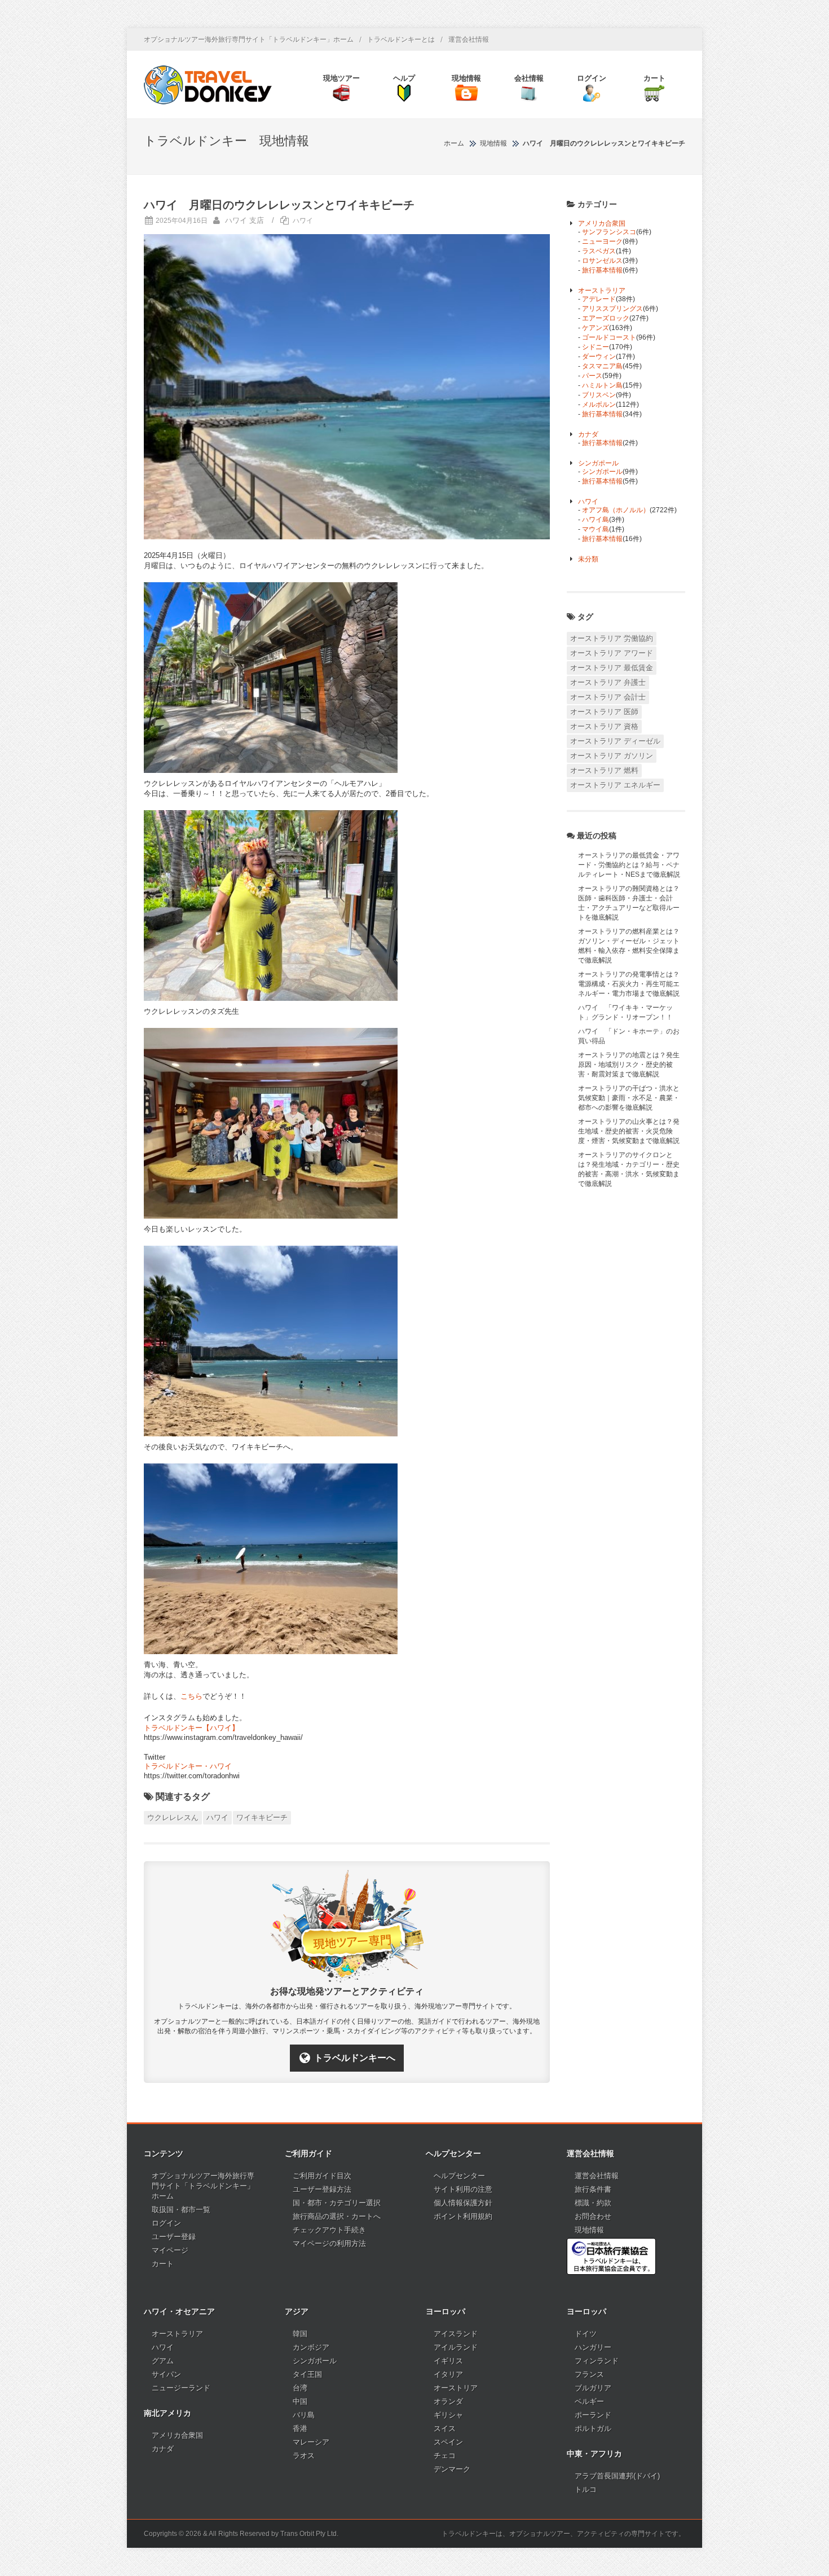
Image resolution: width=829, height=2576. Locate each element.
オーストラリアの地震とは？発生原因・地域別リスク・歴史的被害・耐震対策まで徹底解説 (629, 1065)
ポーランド (593, 2415)
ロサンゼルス (602, 261)
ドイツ (586, 2334)
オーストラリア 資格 (604, 726)
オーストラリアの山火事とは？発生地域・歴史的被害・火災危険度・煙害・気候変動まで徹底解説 (629, 1131)
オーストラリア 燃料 (604, 770)
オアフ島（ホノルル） (616, 510)
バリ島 (304, 2415)
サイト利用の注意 (463, 2189)
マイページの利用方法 (329, 2243)
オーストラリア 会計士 (608, 697)
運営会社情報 (469, 39)
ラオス (304, 2456)
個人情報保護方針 (463, 2203)
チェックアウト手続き (329, 2230)
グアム (163, 2361)
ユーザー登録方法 (322, 2189)
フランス (589, 2374)
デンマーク (452, 2469)
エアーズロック (606, 318)
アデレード (599, 299)
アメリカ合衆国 (602, 223)
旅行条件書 (593, 2189)
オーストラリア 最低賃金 (612, 668)
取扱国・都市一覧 (181, 2210)
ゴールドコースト (609, 337)
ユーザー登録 (174, 2237)
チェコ (445, 2456)
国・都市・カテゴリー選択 (337, 2203)
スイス (445, 2428)
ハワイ (303, 221)
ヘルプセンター (459, 2176)
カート (163, 2264)
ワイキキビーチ (262, 1817)
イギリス (448, 2361)
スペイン (448, 2442)
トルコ (586, 2489)
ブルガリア (593, 2388)
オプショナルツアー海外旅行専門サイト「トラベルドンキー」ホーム (249, 39)
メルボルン (599, 405)
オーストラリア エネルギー (615, 785)
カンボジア (311, 2347)
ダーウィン (599, 357)
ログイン (166, 2223)
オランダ (448, 2401)
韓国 (300, 2334)
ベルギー (589, 2401)
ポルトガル (593, 2428)
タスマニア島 (602, 366)
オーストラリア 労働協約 (612, 638)
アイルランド (456, 2347)
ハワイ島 (596, 520)
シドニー (596, 347)
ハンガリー (593, 2347)
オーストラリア (602, 291)
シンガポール (598, 463)
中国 (300, 2401)
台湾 (300, 2388)
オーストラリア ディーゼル (615, 741)
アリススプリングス (612, 309)
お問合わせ (593, 2216)
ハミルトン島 (602, 385)
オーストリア (456, 2388)
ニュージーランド (181, 2388)
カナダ (588, 434)
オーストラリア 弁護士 (608, 682)
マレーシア (311, 2442)
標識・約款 (593, 2203)
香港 (300, 2428)
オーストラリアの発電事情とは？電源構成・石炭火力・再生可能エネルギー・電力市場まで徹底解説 (629, 984)
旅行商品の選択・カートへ (337, 2216)
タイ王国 (307, 2374)
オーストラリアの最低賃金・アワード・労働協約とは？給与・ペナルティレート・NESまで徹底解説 (629, 865)
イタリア (448, 2374)
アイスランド (456, 2334)
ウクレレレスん (173, 1817)
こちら (191, 1696)
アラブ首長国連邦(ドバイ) (617, 2476)
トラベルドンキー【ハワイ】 (191, 1728)
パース (592, 376)
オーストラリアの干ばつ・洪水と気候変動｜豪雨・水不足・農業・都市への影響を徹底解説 (629, 1098)
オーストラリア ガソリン (612, 756)
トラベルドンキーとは (401, 39)
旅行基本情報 (602, 270)
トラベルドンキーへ (355, 2058)
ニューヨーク (602, 241)
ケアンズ (596, 328)
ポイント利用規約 (463, 2216)
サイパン (166, 2374)
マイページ (170, 2250)
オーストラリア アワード (612, 653)
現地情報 (589, 2230)
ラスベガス (599, 251)
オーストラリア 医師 (604, 712)
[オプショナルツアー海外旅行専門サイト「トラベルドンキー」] (208, 85)
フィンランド (597, 2361)
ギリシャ (448, 2415)
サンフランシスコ (609, 232)
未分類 (588, 559)
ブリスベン (599, 395)
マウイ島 (596, 529)
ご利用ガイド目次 (322, 2176)
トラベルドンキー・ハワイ (188, 1766)
